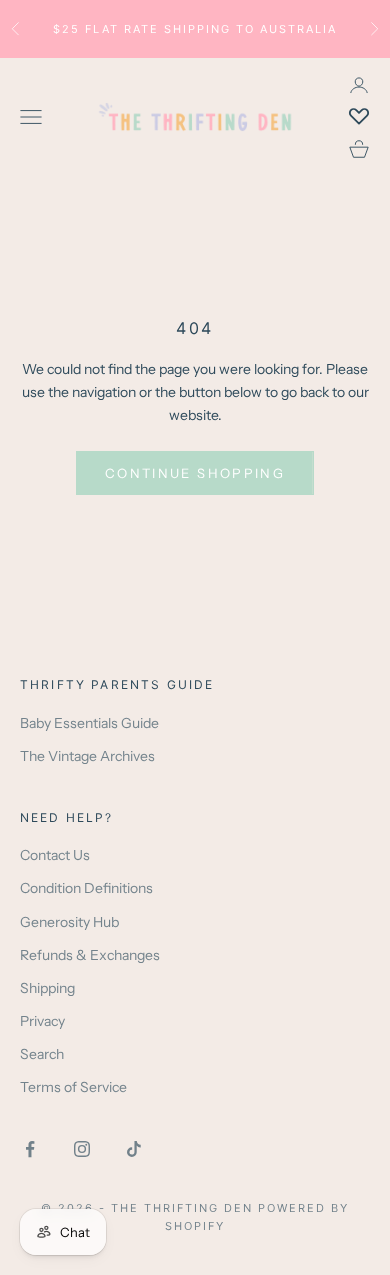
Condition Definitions (86, 888)
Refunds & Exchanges (90, 955)
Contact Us (55, 855)
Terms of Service (73, 1087)
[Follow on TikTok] (134, 1149)
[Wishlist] (359, 117)
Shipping (47, 988)
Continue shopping (195, 473)
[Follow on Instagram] (82, 1149)
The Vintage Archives (87, 756)
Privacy (42, 1021)
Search (42, 1054)
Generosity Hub (69, 922)
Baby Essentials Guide (89, 723)
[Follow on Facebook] (30, 1149)
